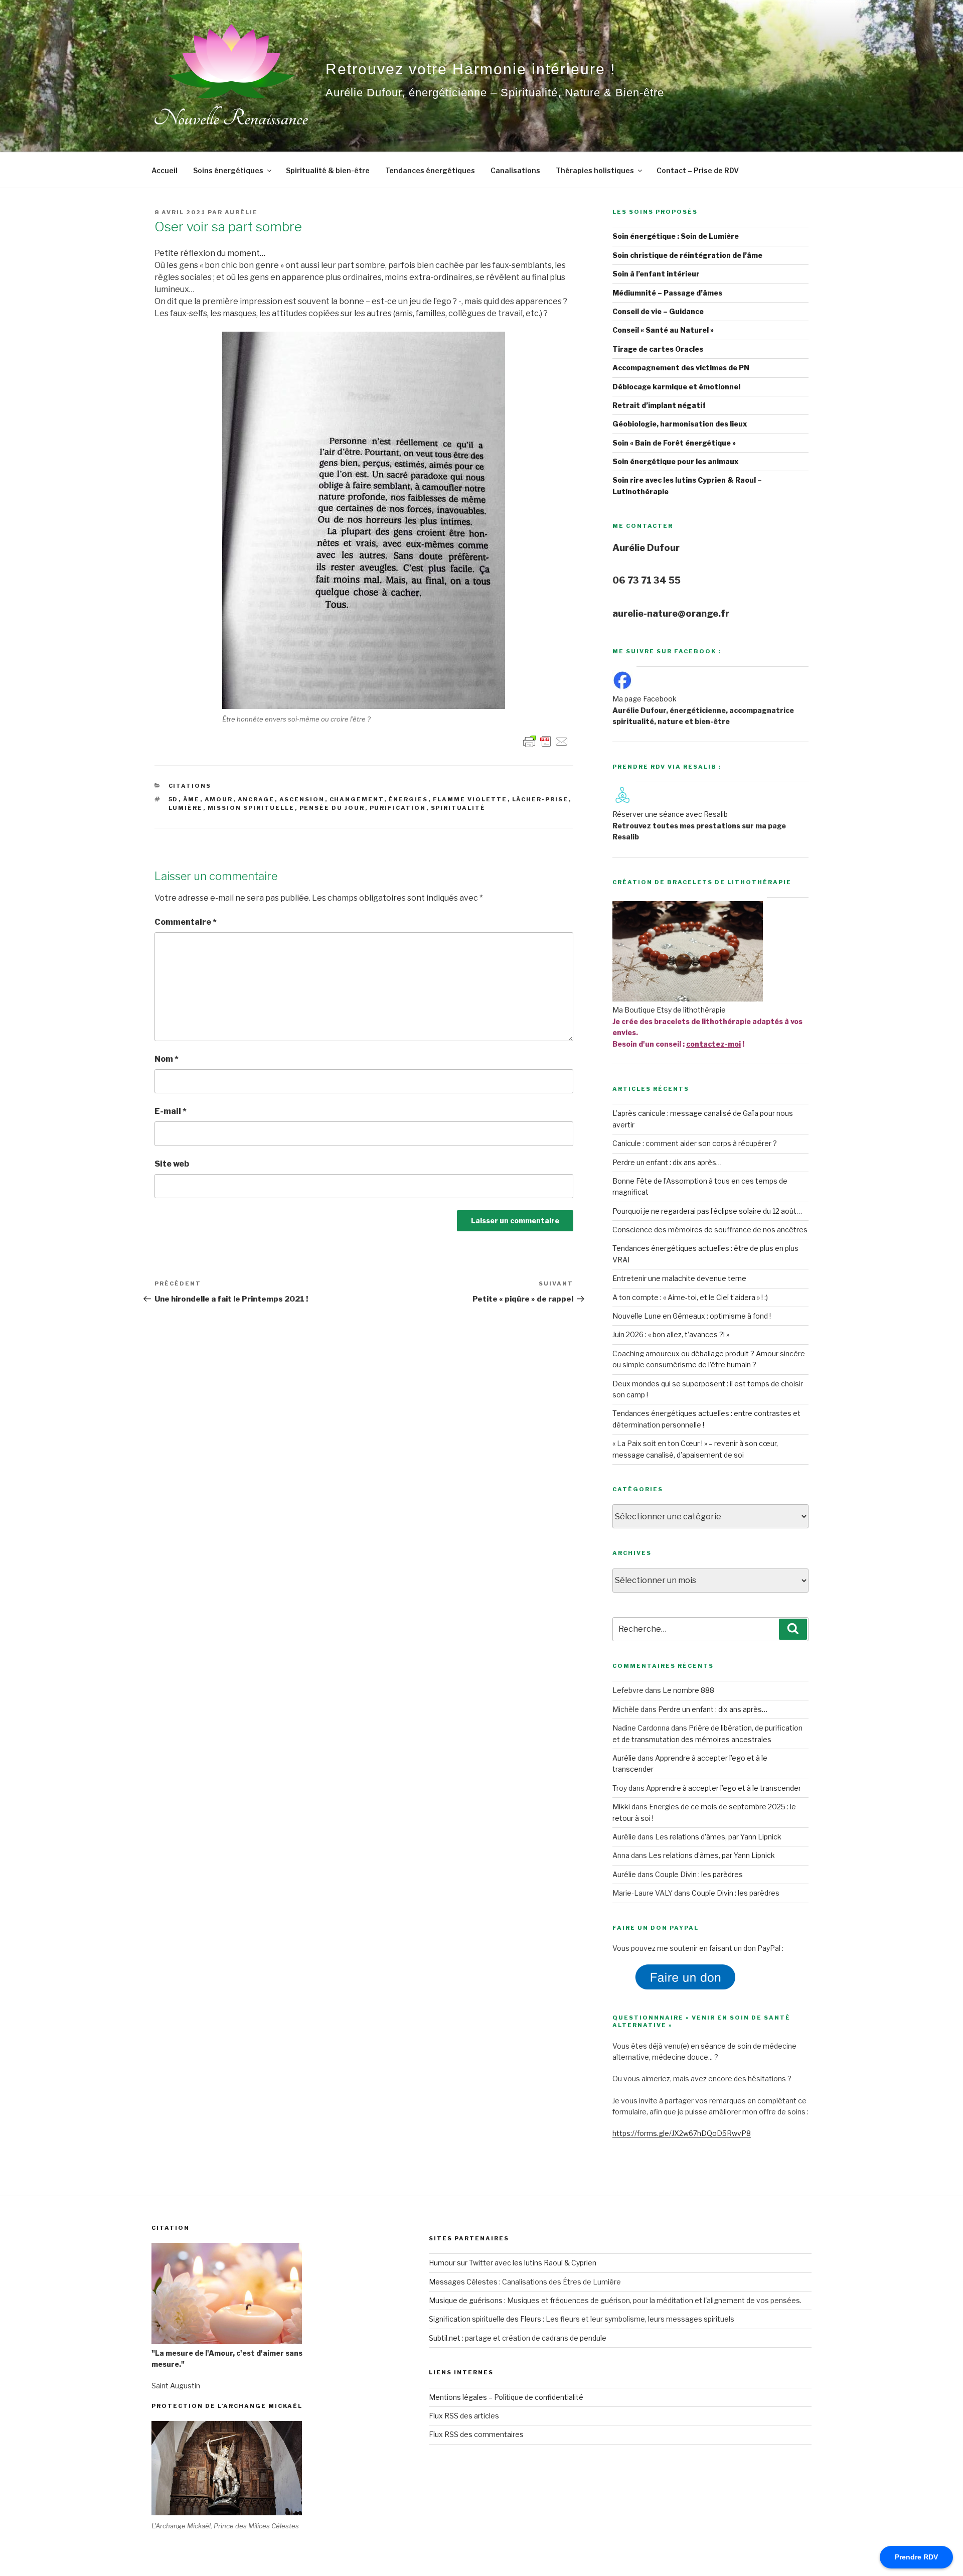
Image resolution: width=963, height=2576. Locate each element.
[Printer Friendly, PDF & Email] (546, 740)
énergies (409, 799)
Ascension (302, 799)
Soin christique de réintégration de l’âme (687, 255)
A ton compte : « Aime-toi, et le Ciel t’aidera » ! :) (690, 1297)
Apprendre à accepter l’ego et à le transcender (724, 1788)
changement (357, 799)
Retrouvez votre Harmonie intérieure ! (470, 69)
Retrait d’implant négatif (659, 405)
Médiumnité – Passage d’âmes (667, 293)
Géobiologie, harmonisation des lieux (680, 424)
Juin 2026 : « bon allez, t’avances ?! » (671, 1334)
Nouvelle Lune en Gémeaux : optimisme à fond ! (692, 1316)
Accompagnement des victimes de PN (681, 368)
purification (398, 808)
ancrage (256, 799)
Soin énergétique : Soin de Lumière (676, 236)
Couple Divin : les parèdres (699, 1874)
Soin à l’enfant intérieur (656, 274)
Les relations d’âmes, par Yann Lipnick (718, 1837)
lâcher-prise (540, 799)
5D (174, 799)
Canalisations (515, 170)
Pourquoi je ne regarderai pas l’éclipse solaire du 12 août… (707, 1211)
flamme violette (470, 799)
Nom (167, 1059)
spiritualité (458, 808)
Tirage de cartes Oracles (658, 349)
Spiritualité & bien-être (328, 170)
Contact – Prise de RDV (698, 170)
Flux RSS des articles (464, 2416)
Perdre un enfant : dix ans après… (667, 1162)
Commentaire (186, 922)
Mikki (621, 1807)
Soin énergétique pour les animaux (676, 461)
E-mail (171, 1111)
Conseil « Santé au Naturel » (663, 330)
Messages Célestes (463, 2282)
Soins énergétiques (228, 170)
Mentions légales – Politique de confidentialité (506, 2397)
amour (219, 799)
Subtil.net (445, 2338)
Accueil (165, 170)
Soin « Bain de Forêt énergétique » (674, 443)
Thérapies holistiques (595, 170)
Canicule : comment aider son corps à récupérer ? (695, 1143)
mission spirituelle (251, 808)
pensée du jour (332, 808)
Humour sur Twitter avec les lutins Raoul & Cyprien (513, 2263)
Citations (190, 786)
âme (192, 799)
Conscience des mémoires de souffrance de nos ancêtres (710, 1230)
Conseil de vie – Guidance (658, 311)
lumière (186, 808)
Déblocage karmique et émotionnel (676, 387)
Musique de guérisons (466, 2300)
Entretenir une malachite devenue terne (679, 1278)
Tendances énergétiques (430, 170)
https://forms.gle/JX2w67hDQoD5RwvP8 (682, 2133)
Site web (172, 1164)
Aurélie (241, 212)
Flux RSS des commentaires (476, 2434)
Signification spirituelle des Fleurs (485, 2319)
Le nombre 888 (688, 1690)
